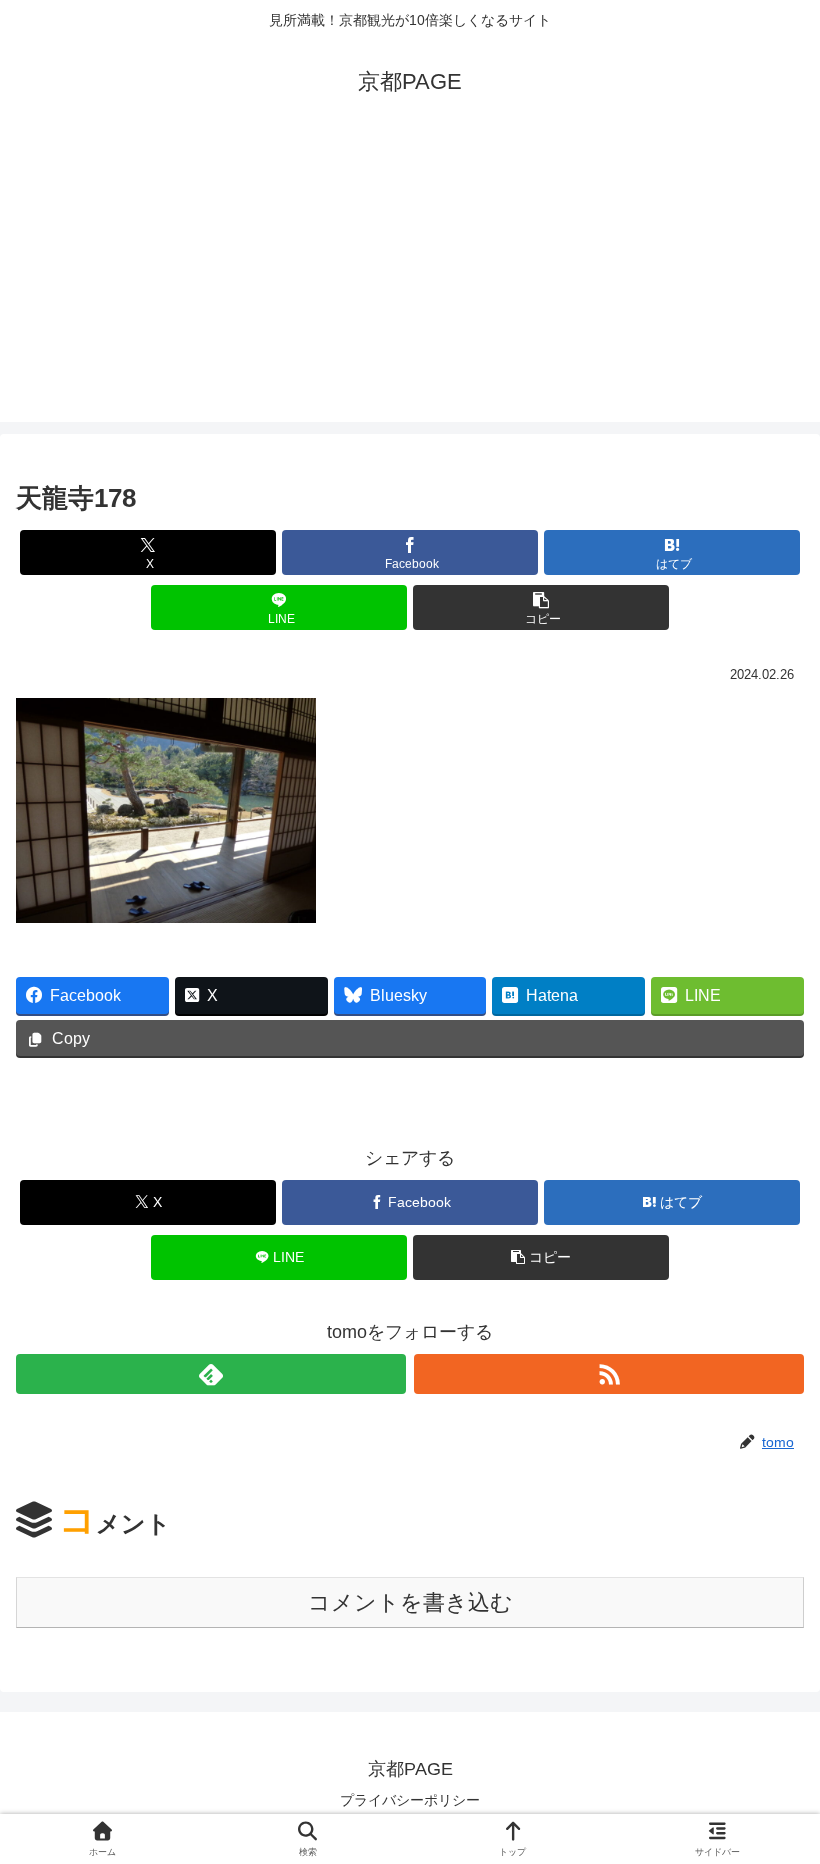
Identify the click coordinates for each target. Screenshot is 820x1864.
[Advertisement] (410, 282)
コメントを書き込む (410, 1602)
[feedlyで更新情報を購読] (211, 1374)
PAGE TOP (782, 1792)
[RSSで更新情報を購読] (609, 1374)
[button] (541, 607)
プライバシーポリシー (410, 1800)
